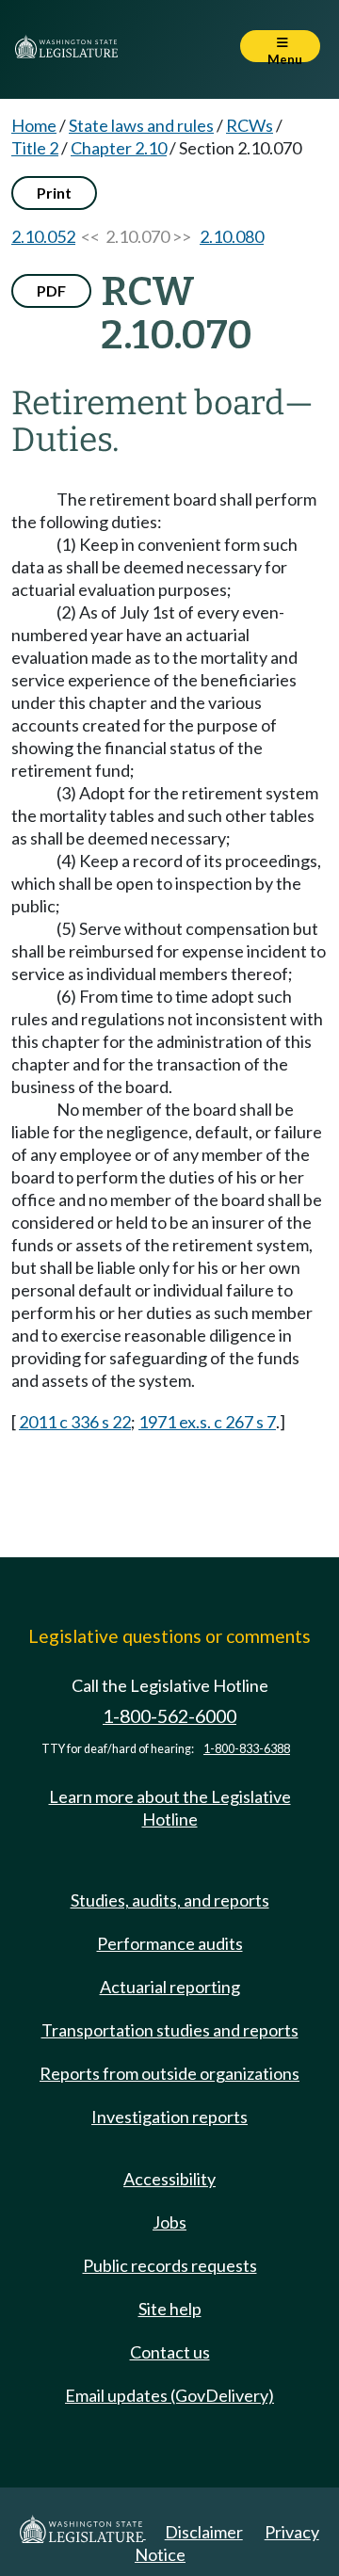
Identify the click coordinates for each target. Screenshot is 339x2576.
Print (54, 193)
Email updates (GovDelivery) (169, 2395)
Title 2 (35, 148)
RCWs (250, 125)
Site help (170, 2309)
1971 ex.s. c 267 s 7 (207, 1422)
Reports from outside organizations (169, 2073)
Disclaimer (204, 2532)
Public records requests (170, 2265)
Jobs (169, 2222)
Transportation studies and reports (170, 2030)
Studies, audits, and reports (170, 1900)
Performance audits (170, 1943)
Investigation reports (169, 2117)
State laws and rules (141, 125)
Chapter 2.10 (119, 148)
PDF (51, 290)
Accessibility (169, 2179)
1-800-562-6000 (169, 1716)
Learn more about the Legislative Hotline (170, 1808)
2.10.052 (43, 236)
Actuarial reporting (170, 1987)
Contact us (170, 2352)
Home (34, 125)
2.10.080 (232, 236)
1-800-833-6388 (247, 1749)
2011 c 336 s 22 (75, 1422)
